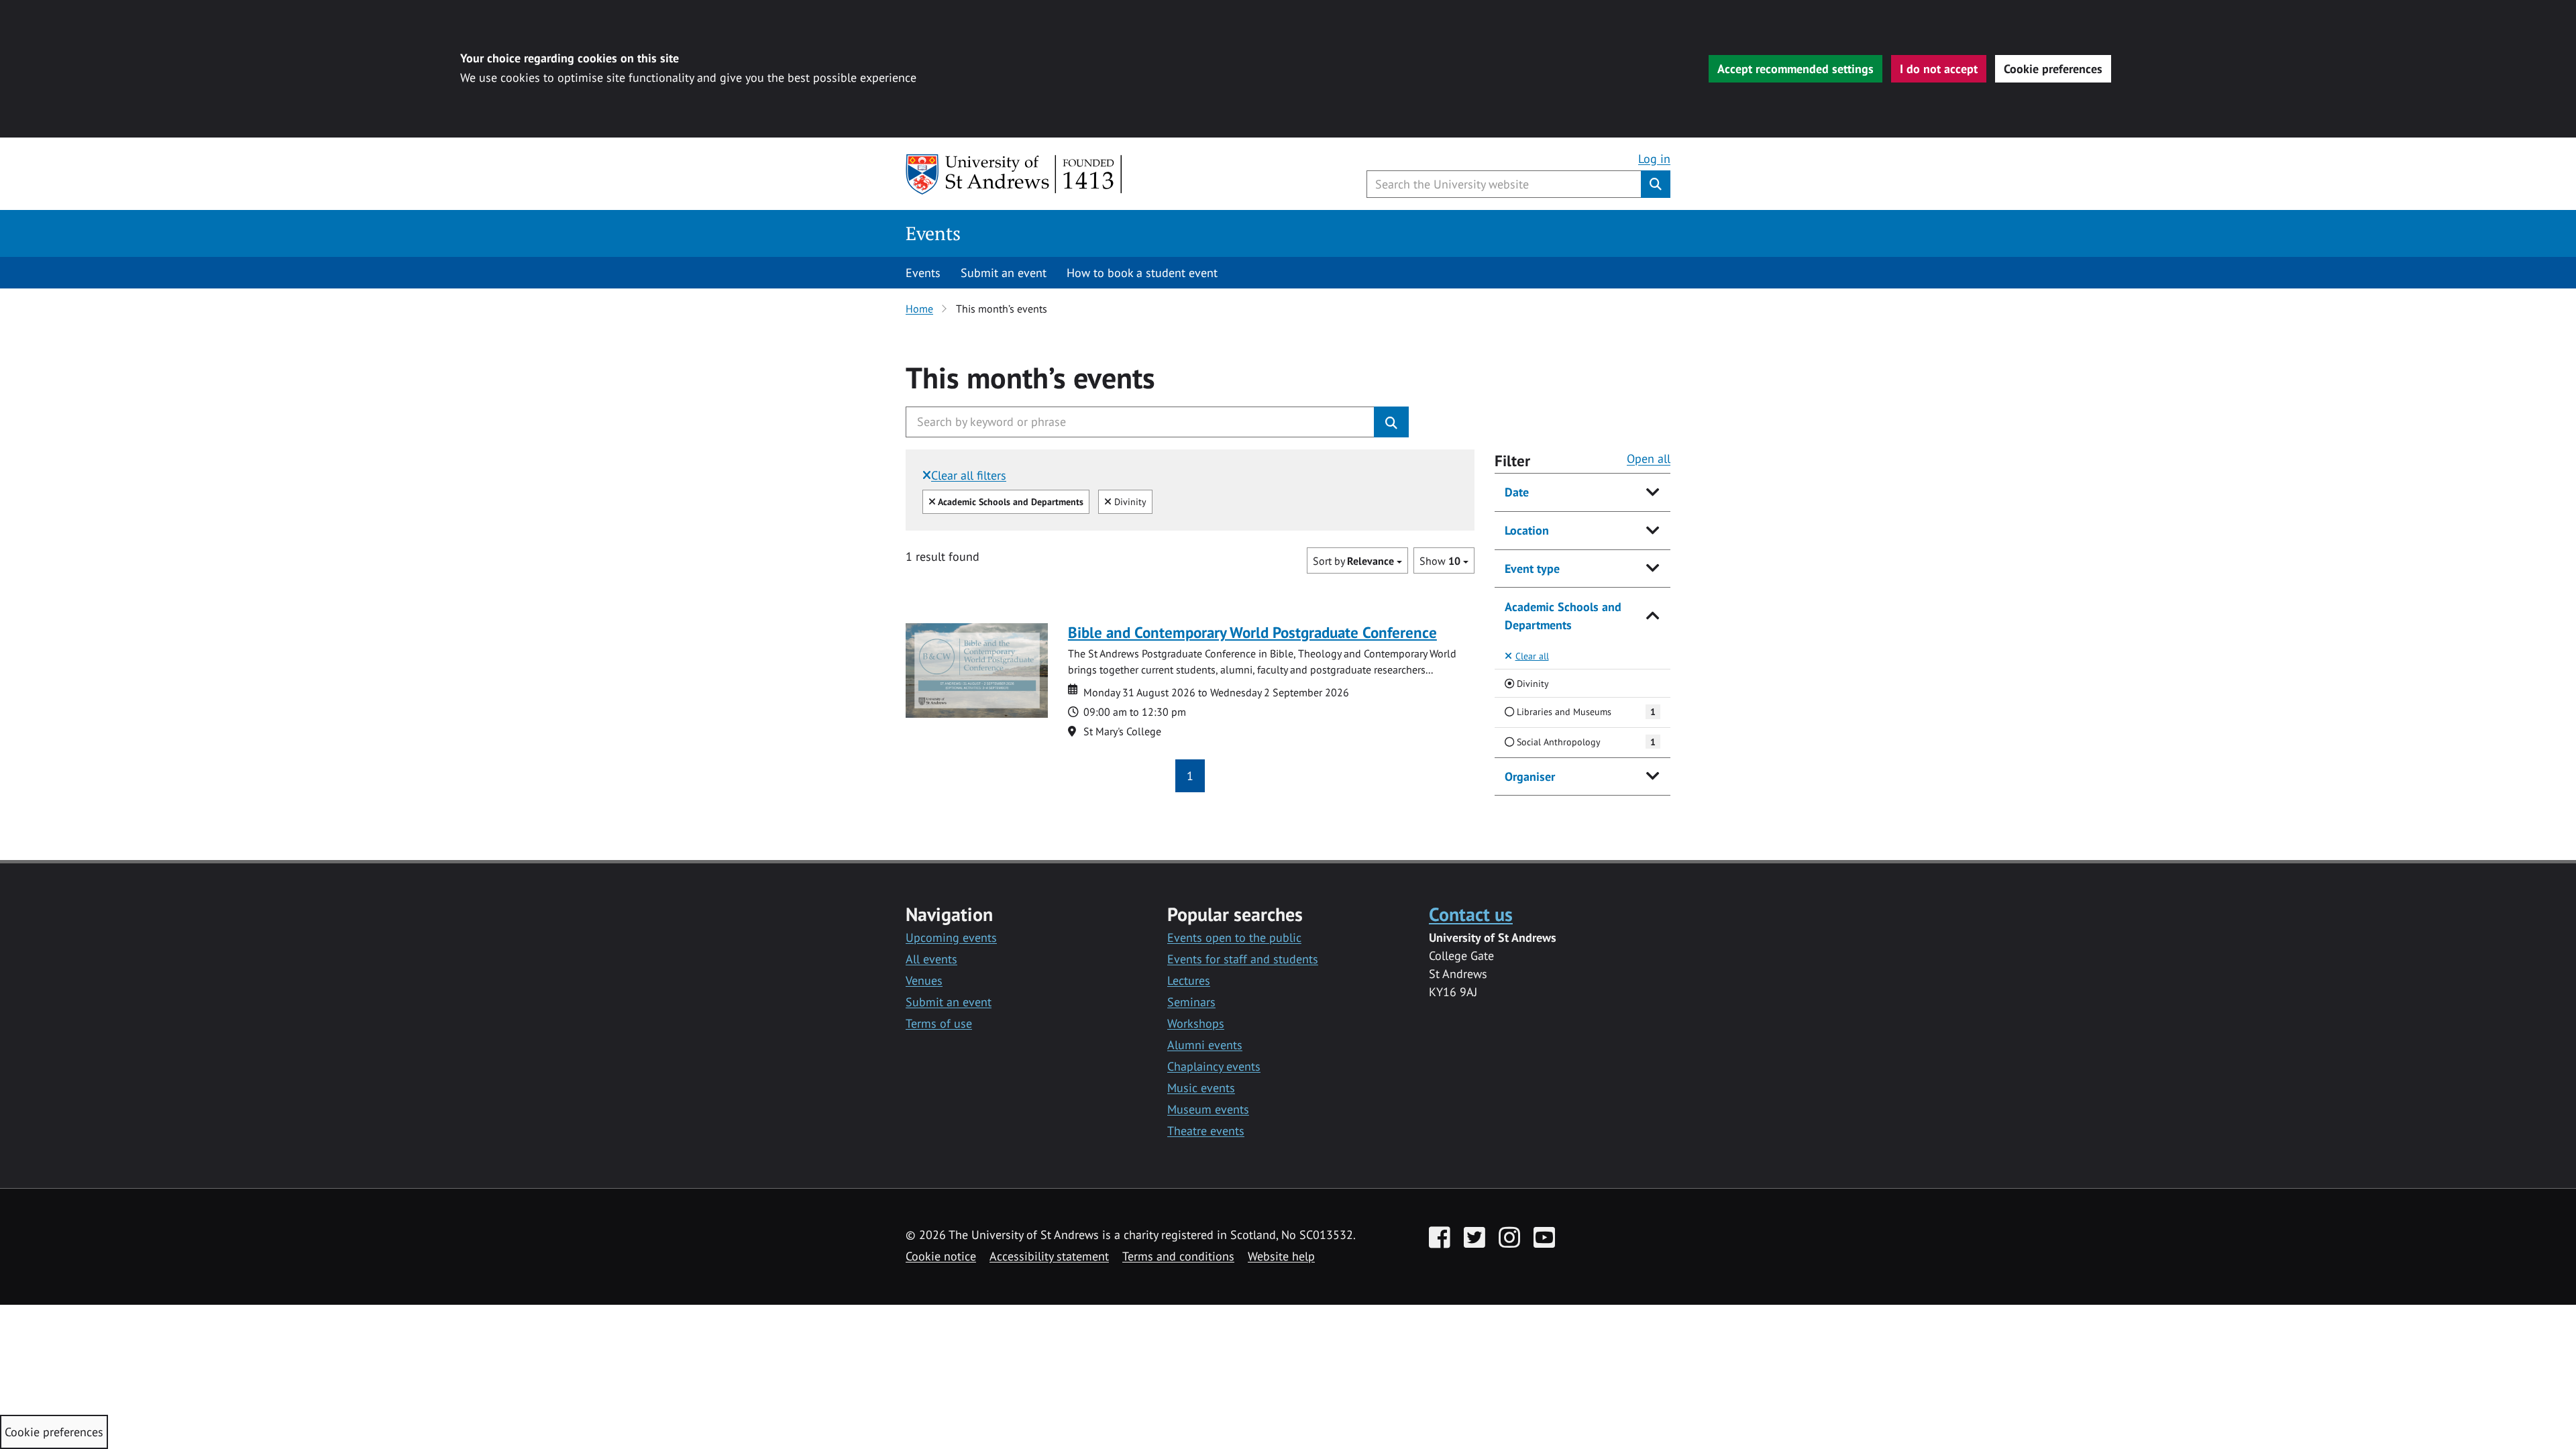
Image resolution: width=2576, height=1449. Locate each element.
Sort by (1353, 561)
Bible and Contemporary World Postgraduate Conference (1252, 632)
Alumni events (1205, 1045)
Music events (1201, 1088)
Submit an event (1004, 273)
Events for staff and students (1243, 959)
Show (1440, 561)
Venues (924, 980)
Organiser (1530, 776)
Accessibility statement (1049, 1256)
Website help (1281, 1256)
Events (933, 233)
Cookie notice (941, 1256)
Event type (1532, 569)
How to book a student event (1142, 273)
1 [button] (1190, 776)
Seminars (1191, 1002)
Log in (1654, 159)
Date (1517, 492)
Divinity (1129, 501)
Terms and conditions (1178, 1256)
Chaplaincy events (1214, 1066)
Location (1527, 530)
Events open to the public (1234, 937)
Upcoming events (951, 937)
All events (931, 959)
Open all (1649, 459)
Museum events (1208, 1109)
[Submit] (1391, 422)
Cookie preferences (2053, 69)
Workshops (1196, 1023)
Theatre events (1206, 1131)
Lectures (1189, 980)
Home (919, 309)
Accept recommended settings (1795, 69)
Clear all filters (969, 475)
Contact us (1471, 914)
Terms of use (939, 1023)
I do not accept (1939, 69)
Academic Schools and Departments (1563, 616)
